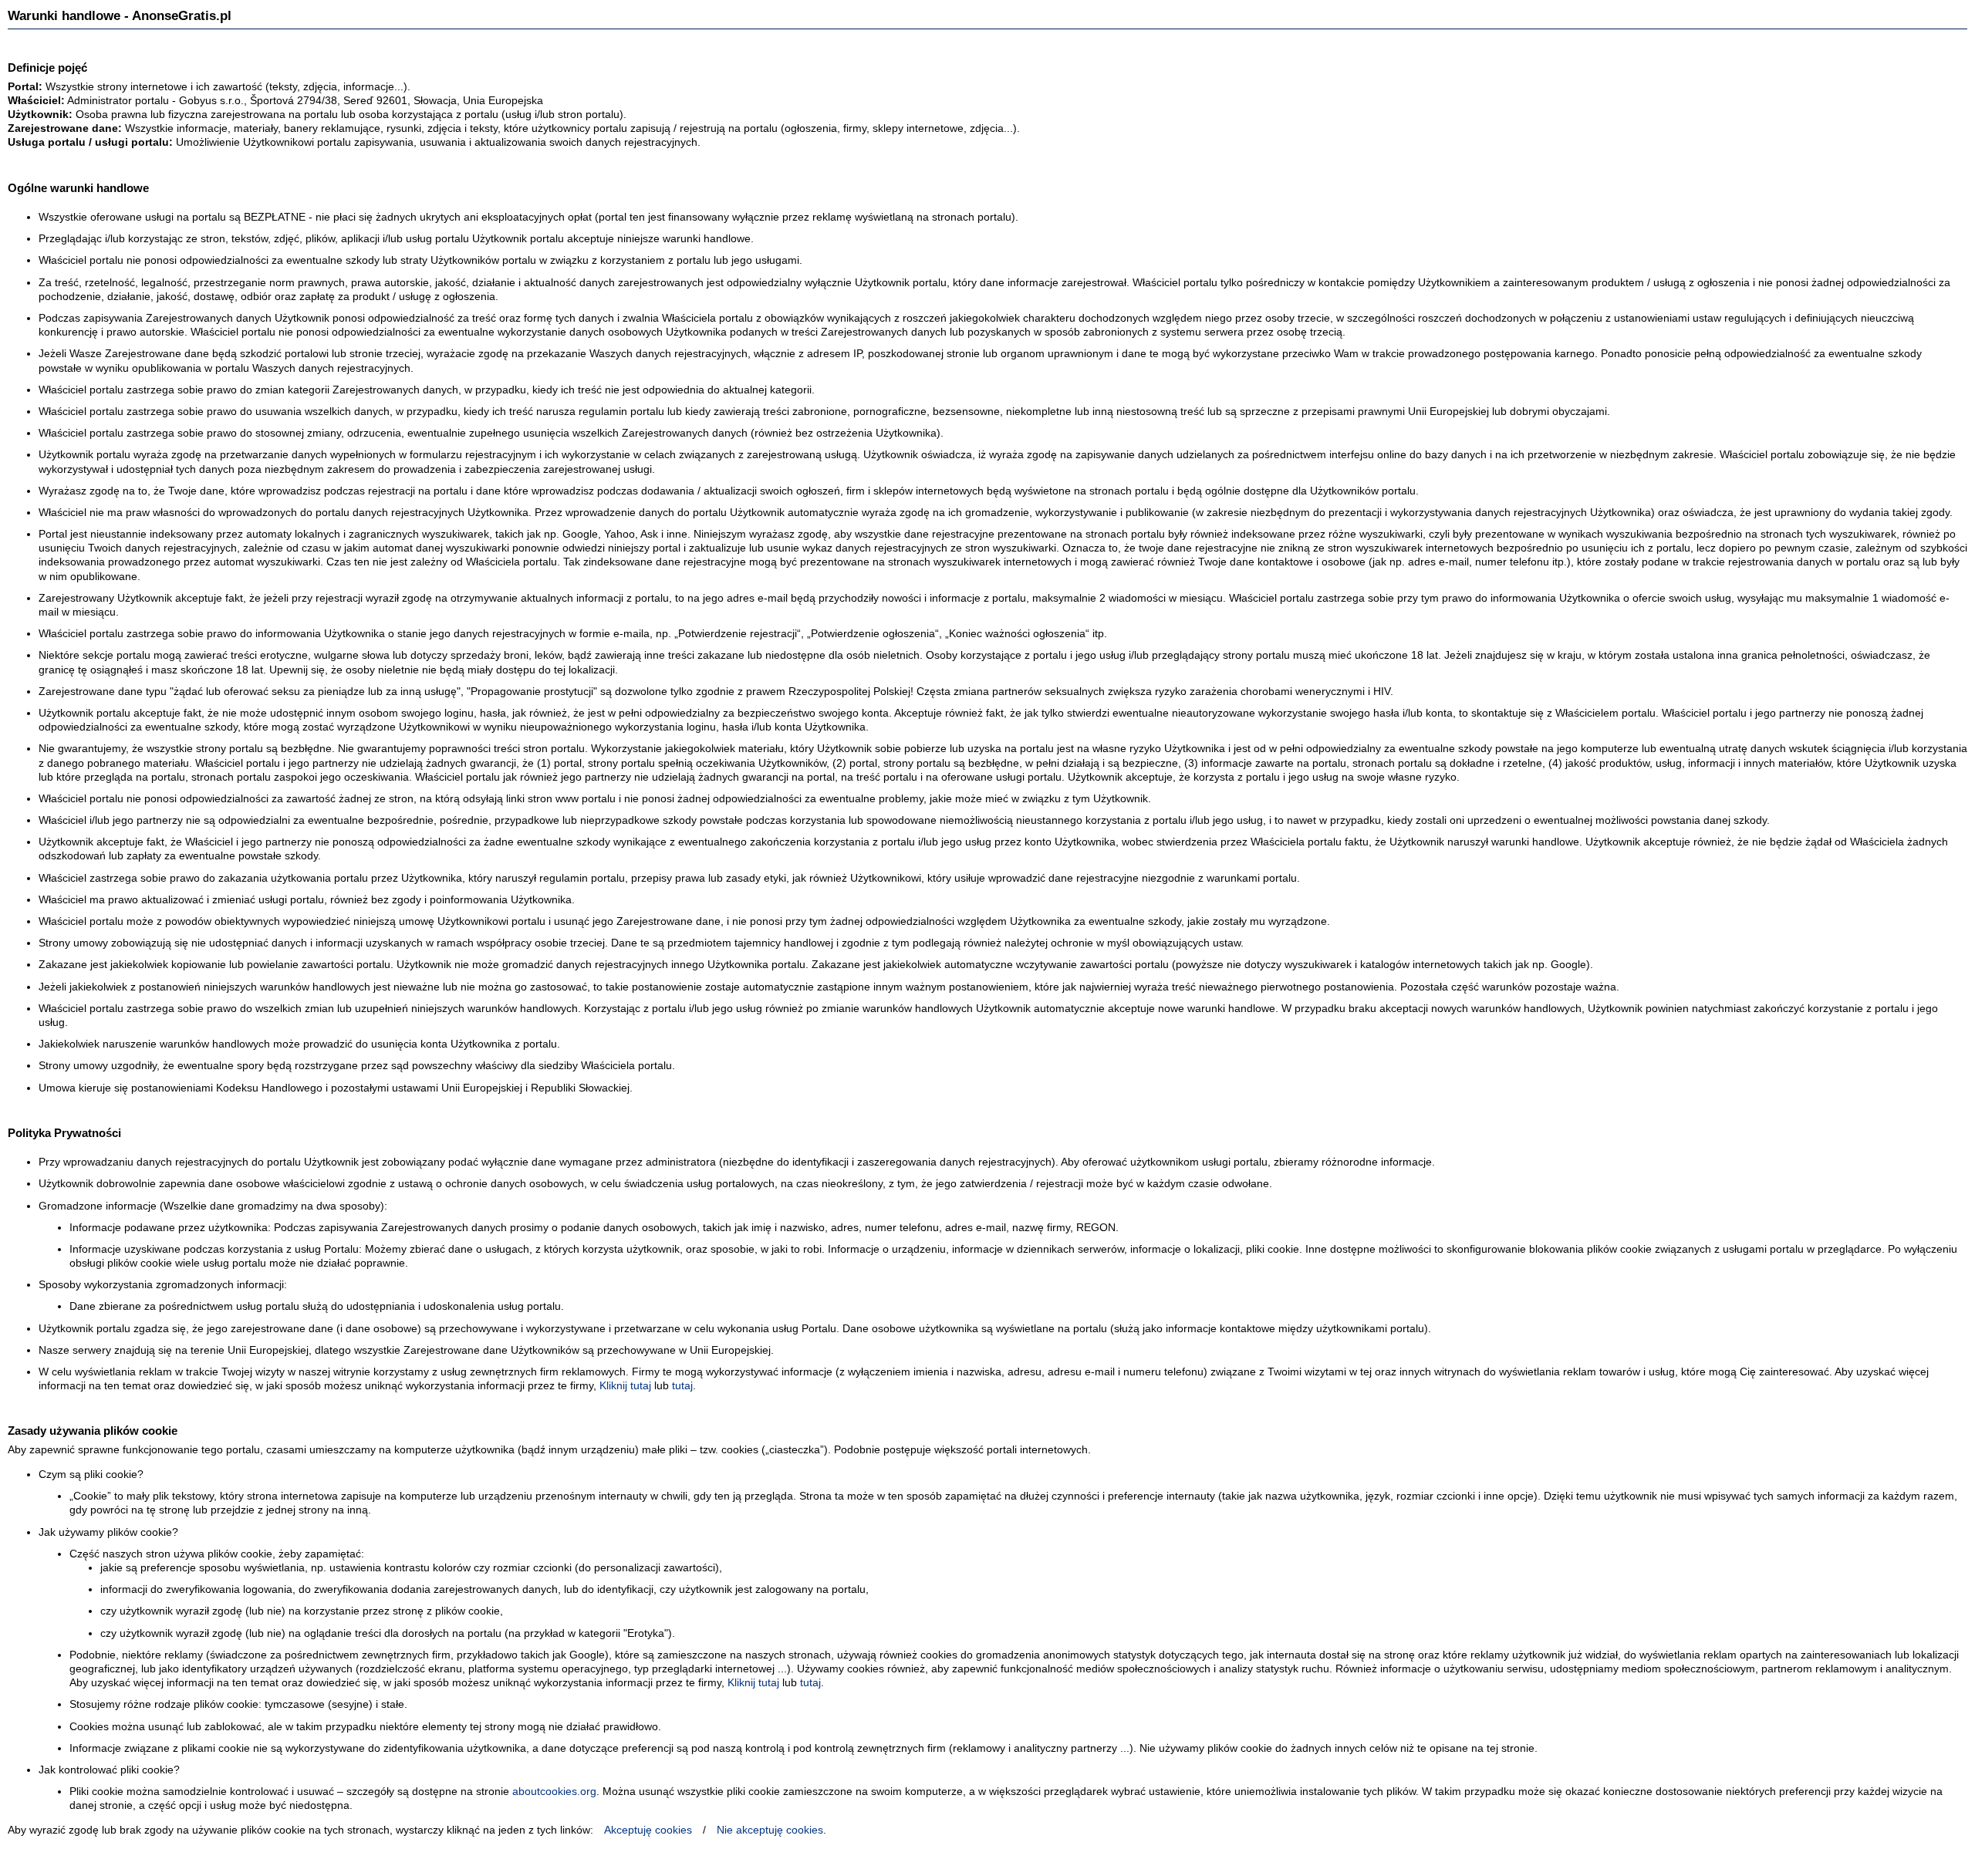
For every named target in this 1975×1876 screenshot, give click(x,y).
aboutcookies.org (554, 1791)
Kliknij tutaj (625, 1385)
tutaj (682, 1385)
